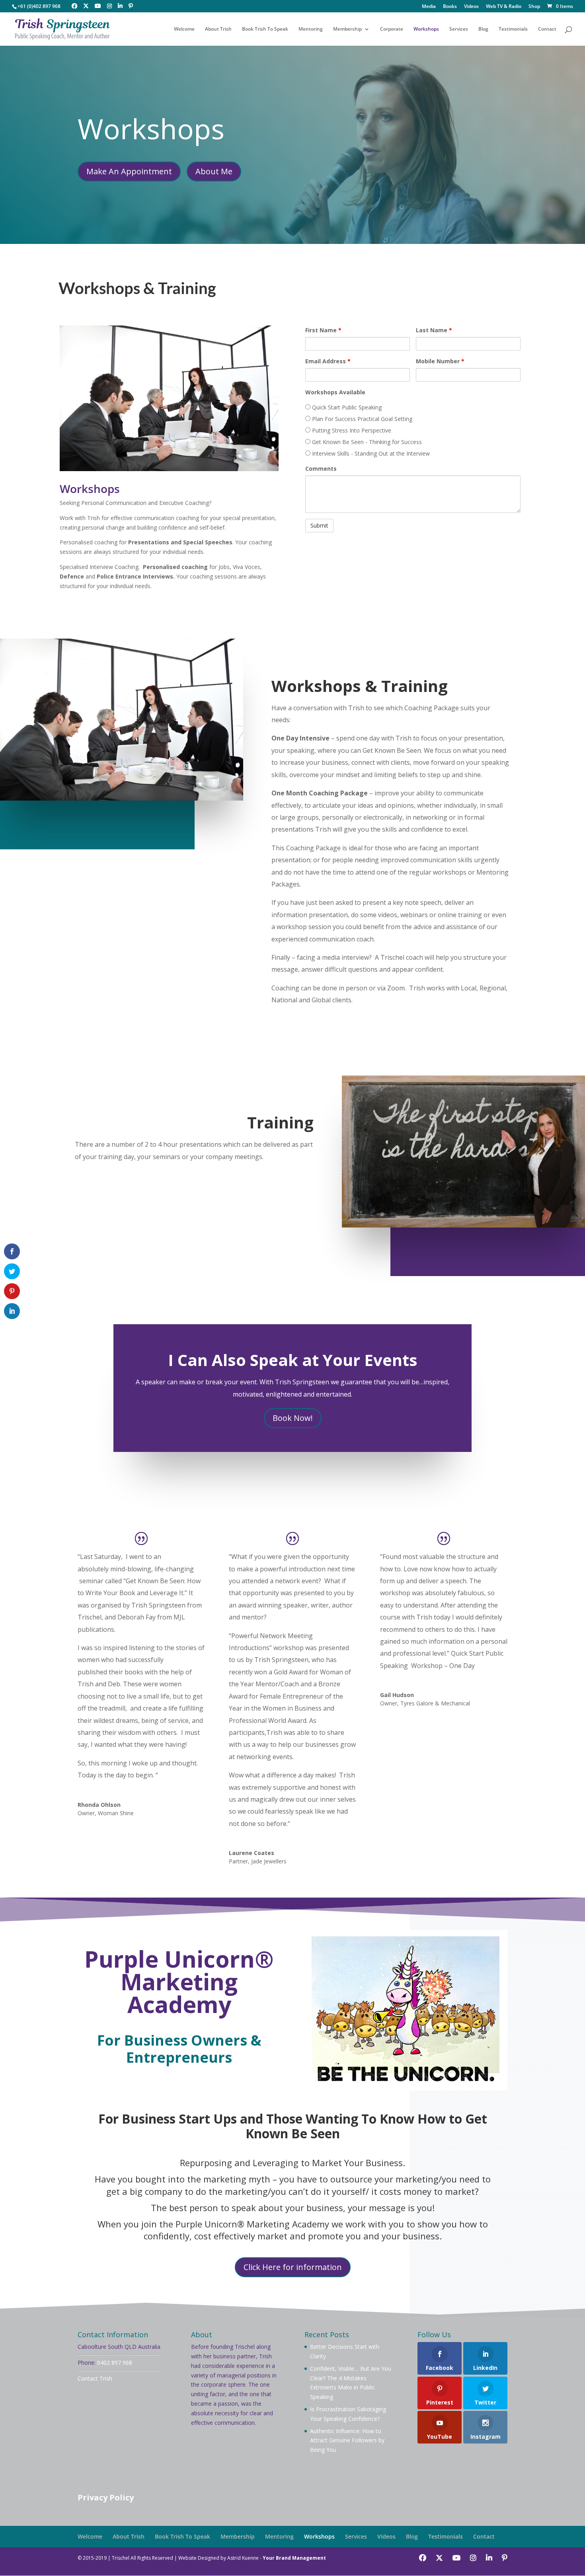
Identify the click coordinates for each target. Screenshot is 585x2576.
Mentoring (311, 29)
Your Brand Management (294, 2558)
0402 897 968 (115, 2363)
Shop (534, 7)
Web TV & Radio (504, 7)
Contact (547, 29)
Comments (321, 469)
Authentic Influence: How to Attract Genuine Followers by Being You (347, 2441)
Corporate (392, 29)
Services (459, 29)
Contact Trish (95, 2378)
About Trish (218, 29)
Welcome (184, 29)
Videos (471, 7)
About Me (214, 171)
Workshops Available (335, 392)
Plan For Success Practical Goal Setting (361, 419)
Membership (347, 29)
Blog (483, 29)
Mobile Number (440, 361)
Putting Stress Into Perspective (351, 430)
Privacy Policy (106, 2497)
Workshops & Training (137, 288)
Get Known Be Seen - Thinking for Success (366, 442)
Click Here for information (293, 2267)
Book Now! (293, 1418)
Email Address (328, 361)
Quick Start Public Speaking (346, 407)
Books (450, 7)
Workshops (426, 29)
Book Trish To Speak (265, 29)
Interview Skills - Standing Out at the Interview (370, 453)
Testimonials (513, 29)
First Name (323, 330)
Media (429, 7)
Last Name (434, 330)
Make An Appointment (129, 171)
